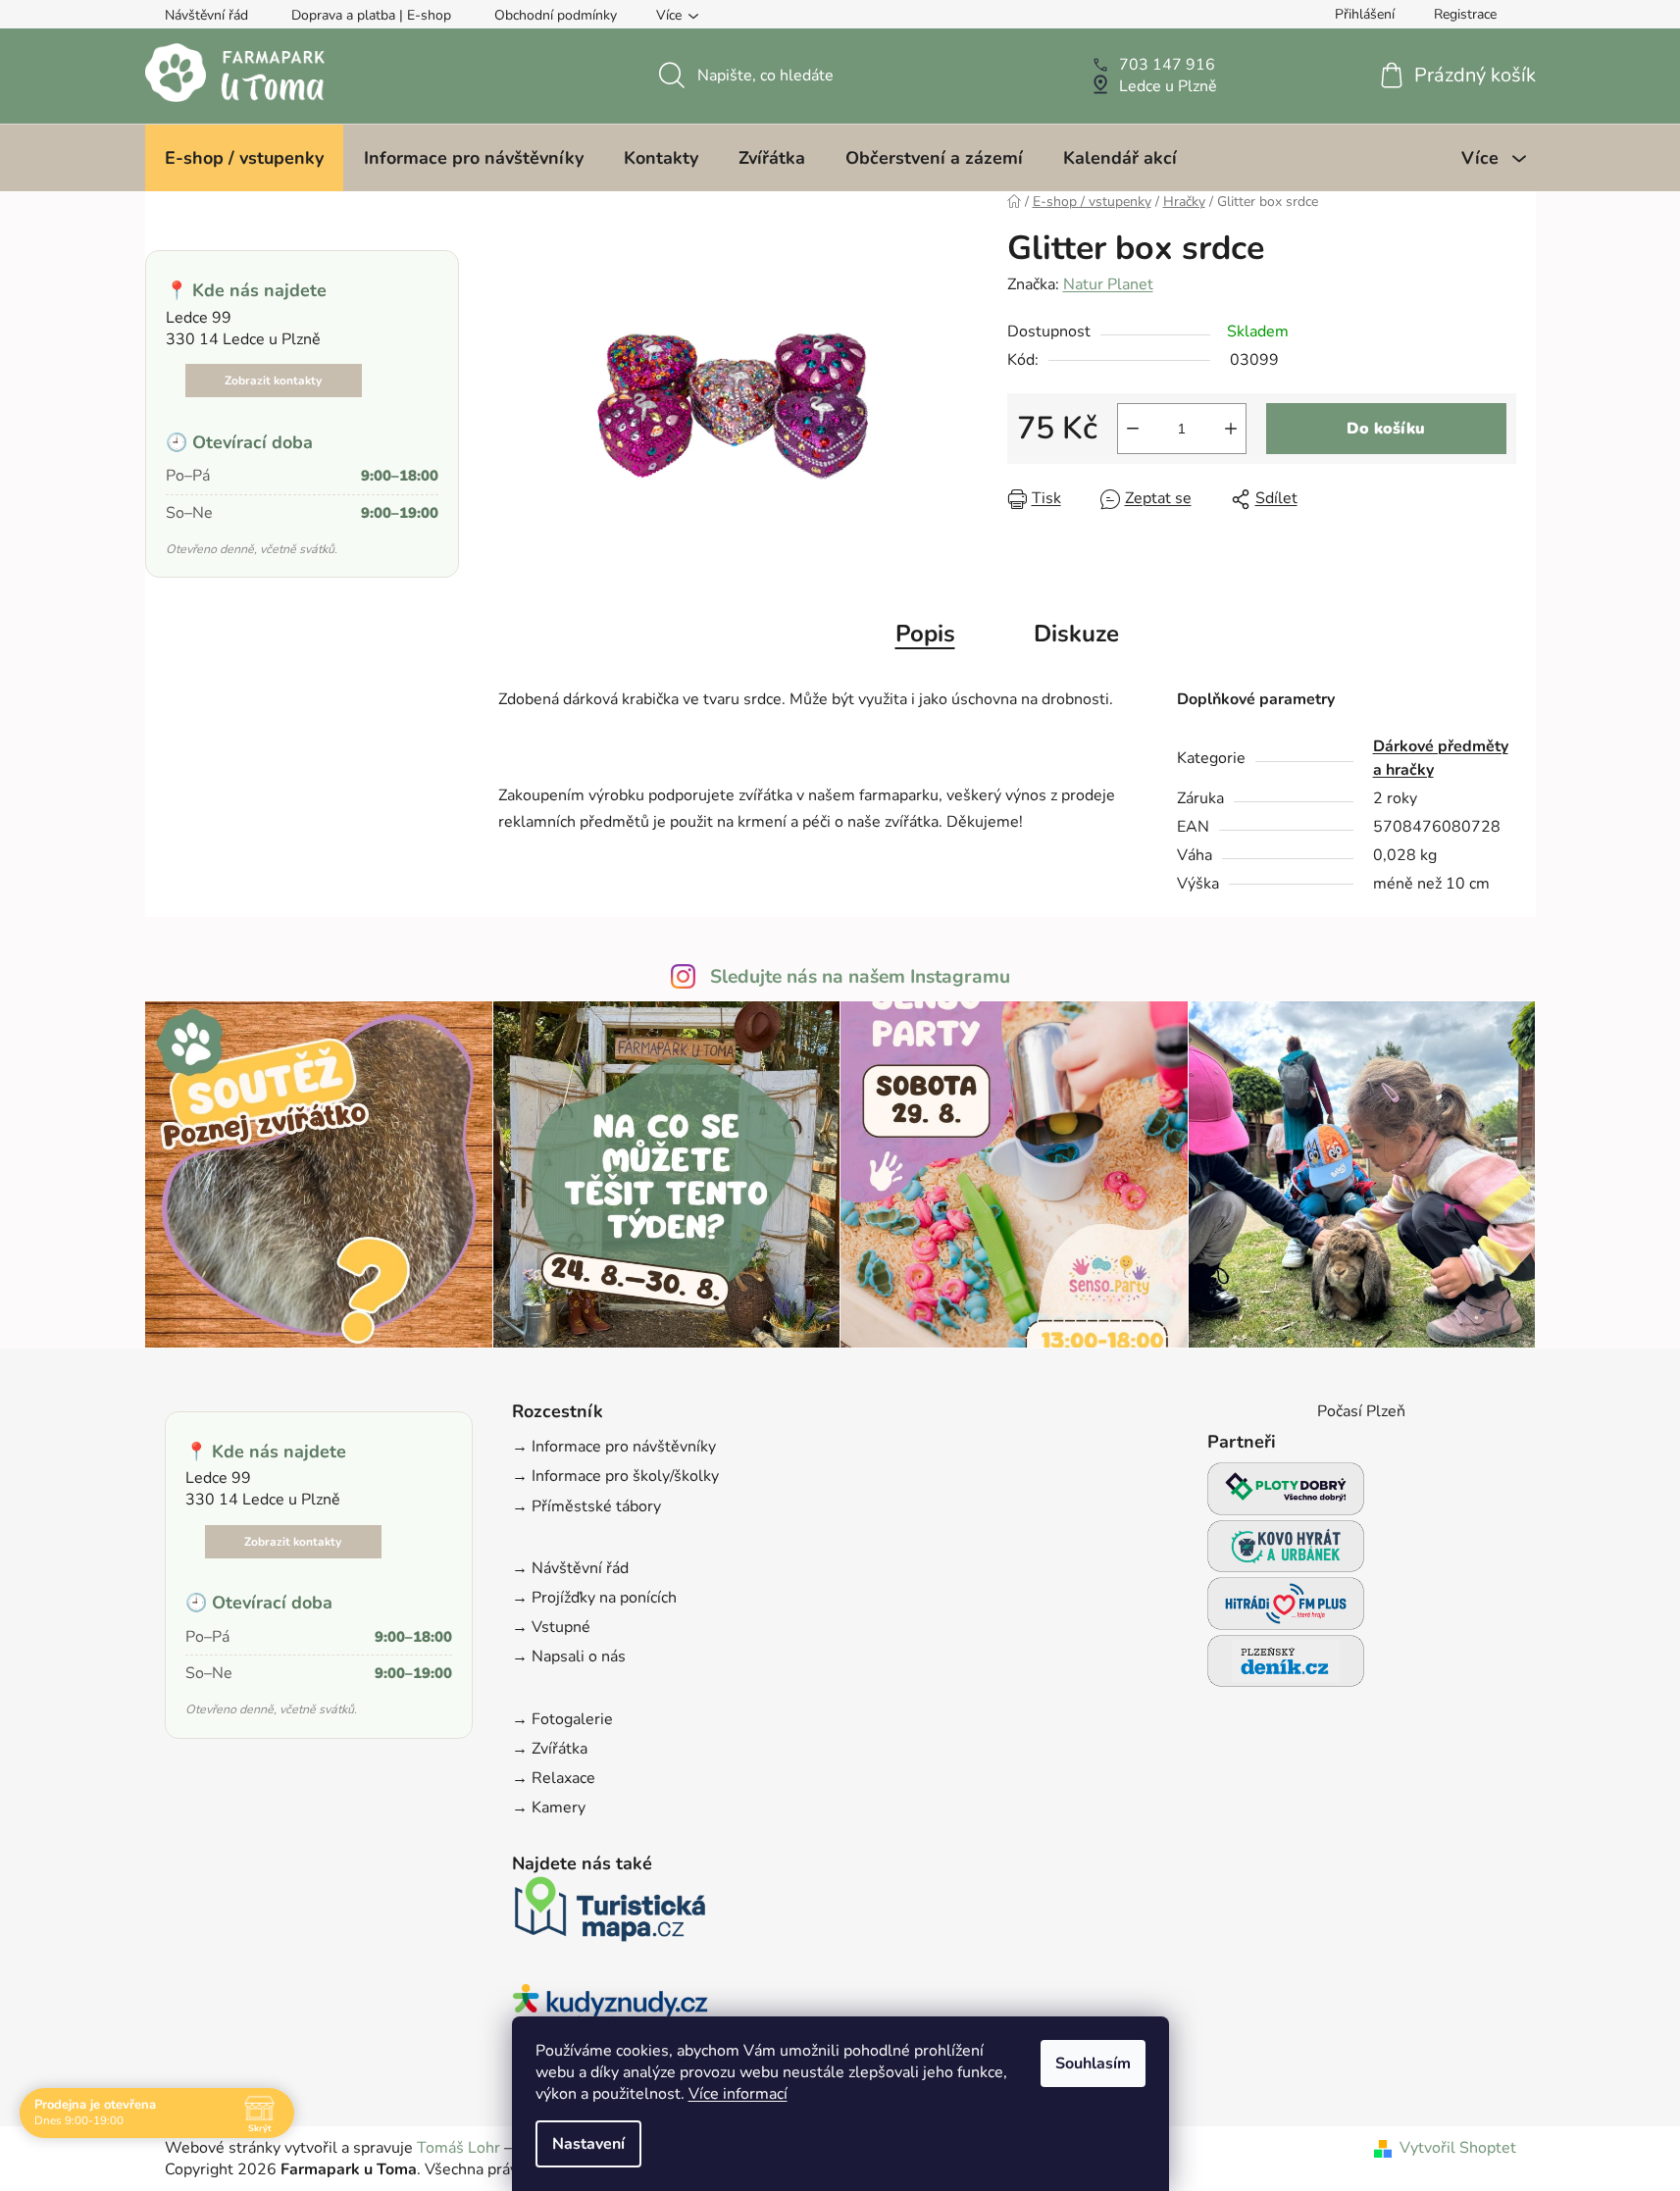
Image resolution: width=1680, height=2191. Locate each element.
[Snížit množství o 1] (1133, 429)
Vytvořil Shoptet (1458, 2148)
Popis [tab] (925, 634)
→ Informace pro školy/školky (615, 1476)
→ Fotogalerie (562, 1719)
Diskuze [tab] (1076, 634)
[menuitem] (244, 158)
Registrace (1465, 14)
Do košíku (1386, 429)
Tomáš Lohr (458, 2148)
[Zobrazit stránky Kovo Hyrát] (1286, 1552)
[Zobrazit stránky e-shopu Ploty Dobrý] (1286, 1488)
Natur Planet (1108, 284)
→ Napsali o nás (569, 1656)
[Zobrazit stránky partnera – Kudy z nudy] (610, 2011)
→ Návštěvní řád (570, 1568)
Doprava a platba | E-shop (371, 15)
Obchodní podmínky (556, 15)
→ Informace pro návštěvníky (614, 1447)
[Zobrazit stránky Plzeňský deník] (1286, 1667)
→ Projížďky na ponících (594, 1598)
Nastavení (588, 2144)
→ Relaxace (554, 1778)
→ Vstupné (551, 1627)
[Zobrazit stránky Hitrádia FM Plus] (1286, 1609)
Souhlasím (1093, 2064)
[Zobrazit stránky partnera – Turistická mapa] (610, 1915)
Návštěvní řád (206, 15)
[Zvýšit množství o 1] (1231, 429)
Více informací (738, 2094)
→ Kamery (549, 1808)
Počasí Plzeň (1361, 1411)
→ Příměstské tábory (586, 1506)
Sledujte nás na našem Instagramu (860, 977)
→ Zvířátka (550, 1749)
